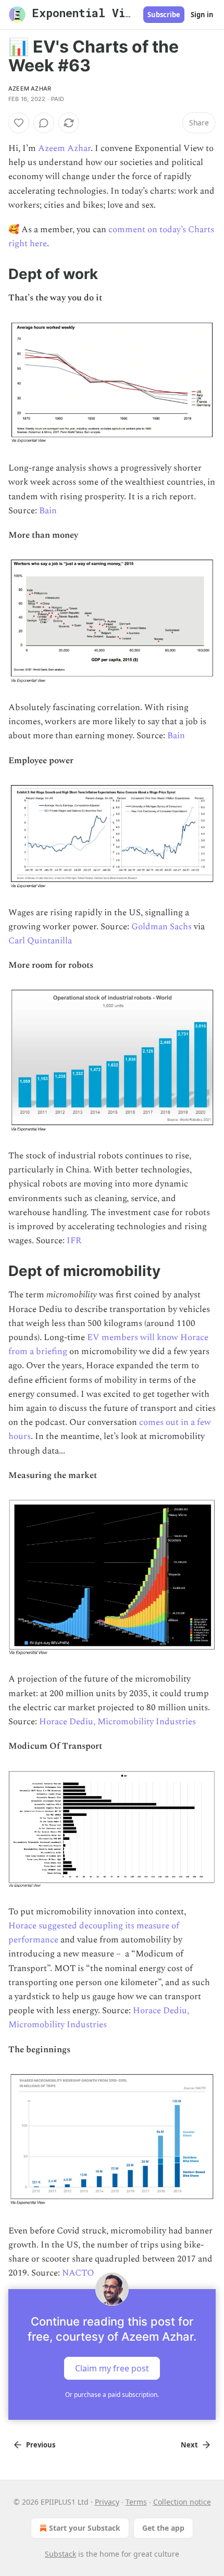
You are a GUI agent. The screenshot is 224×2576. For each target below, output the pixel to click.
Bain (48, 511)
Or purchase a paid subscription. (112, 2395)
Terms (136, 2502)
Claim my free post (112, 2368)
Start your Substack (85, 2528)
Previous (41, 2445)
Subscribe (164, 15)
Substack (60, 2554)
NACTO (78, 2273)
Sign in (202, 15)
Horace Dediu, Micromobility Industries (117, 1722)
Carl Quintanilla (40, 941)
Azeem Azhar (30, 89)
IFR (74, 1241)
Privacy (107, 2502)
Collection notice (182, 2502)
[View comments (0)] (44, 123)
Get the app (163, 2528)
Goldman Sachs (161, 927)
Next (189, 2445)
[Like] (19, 123)
